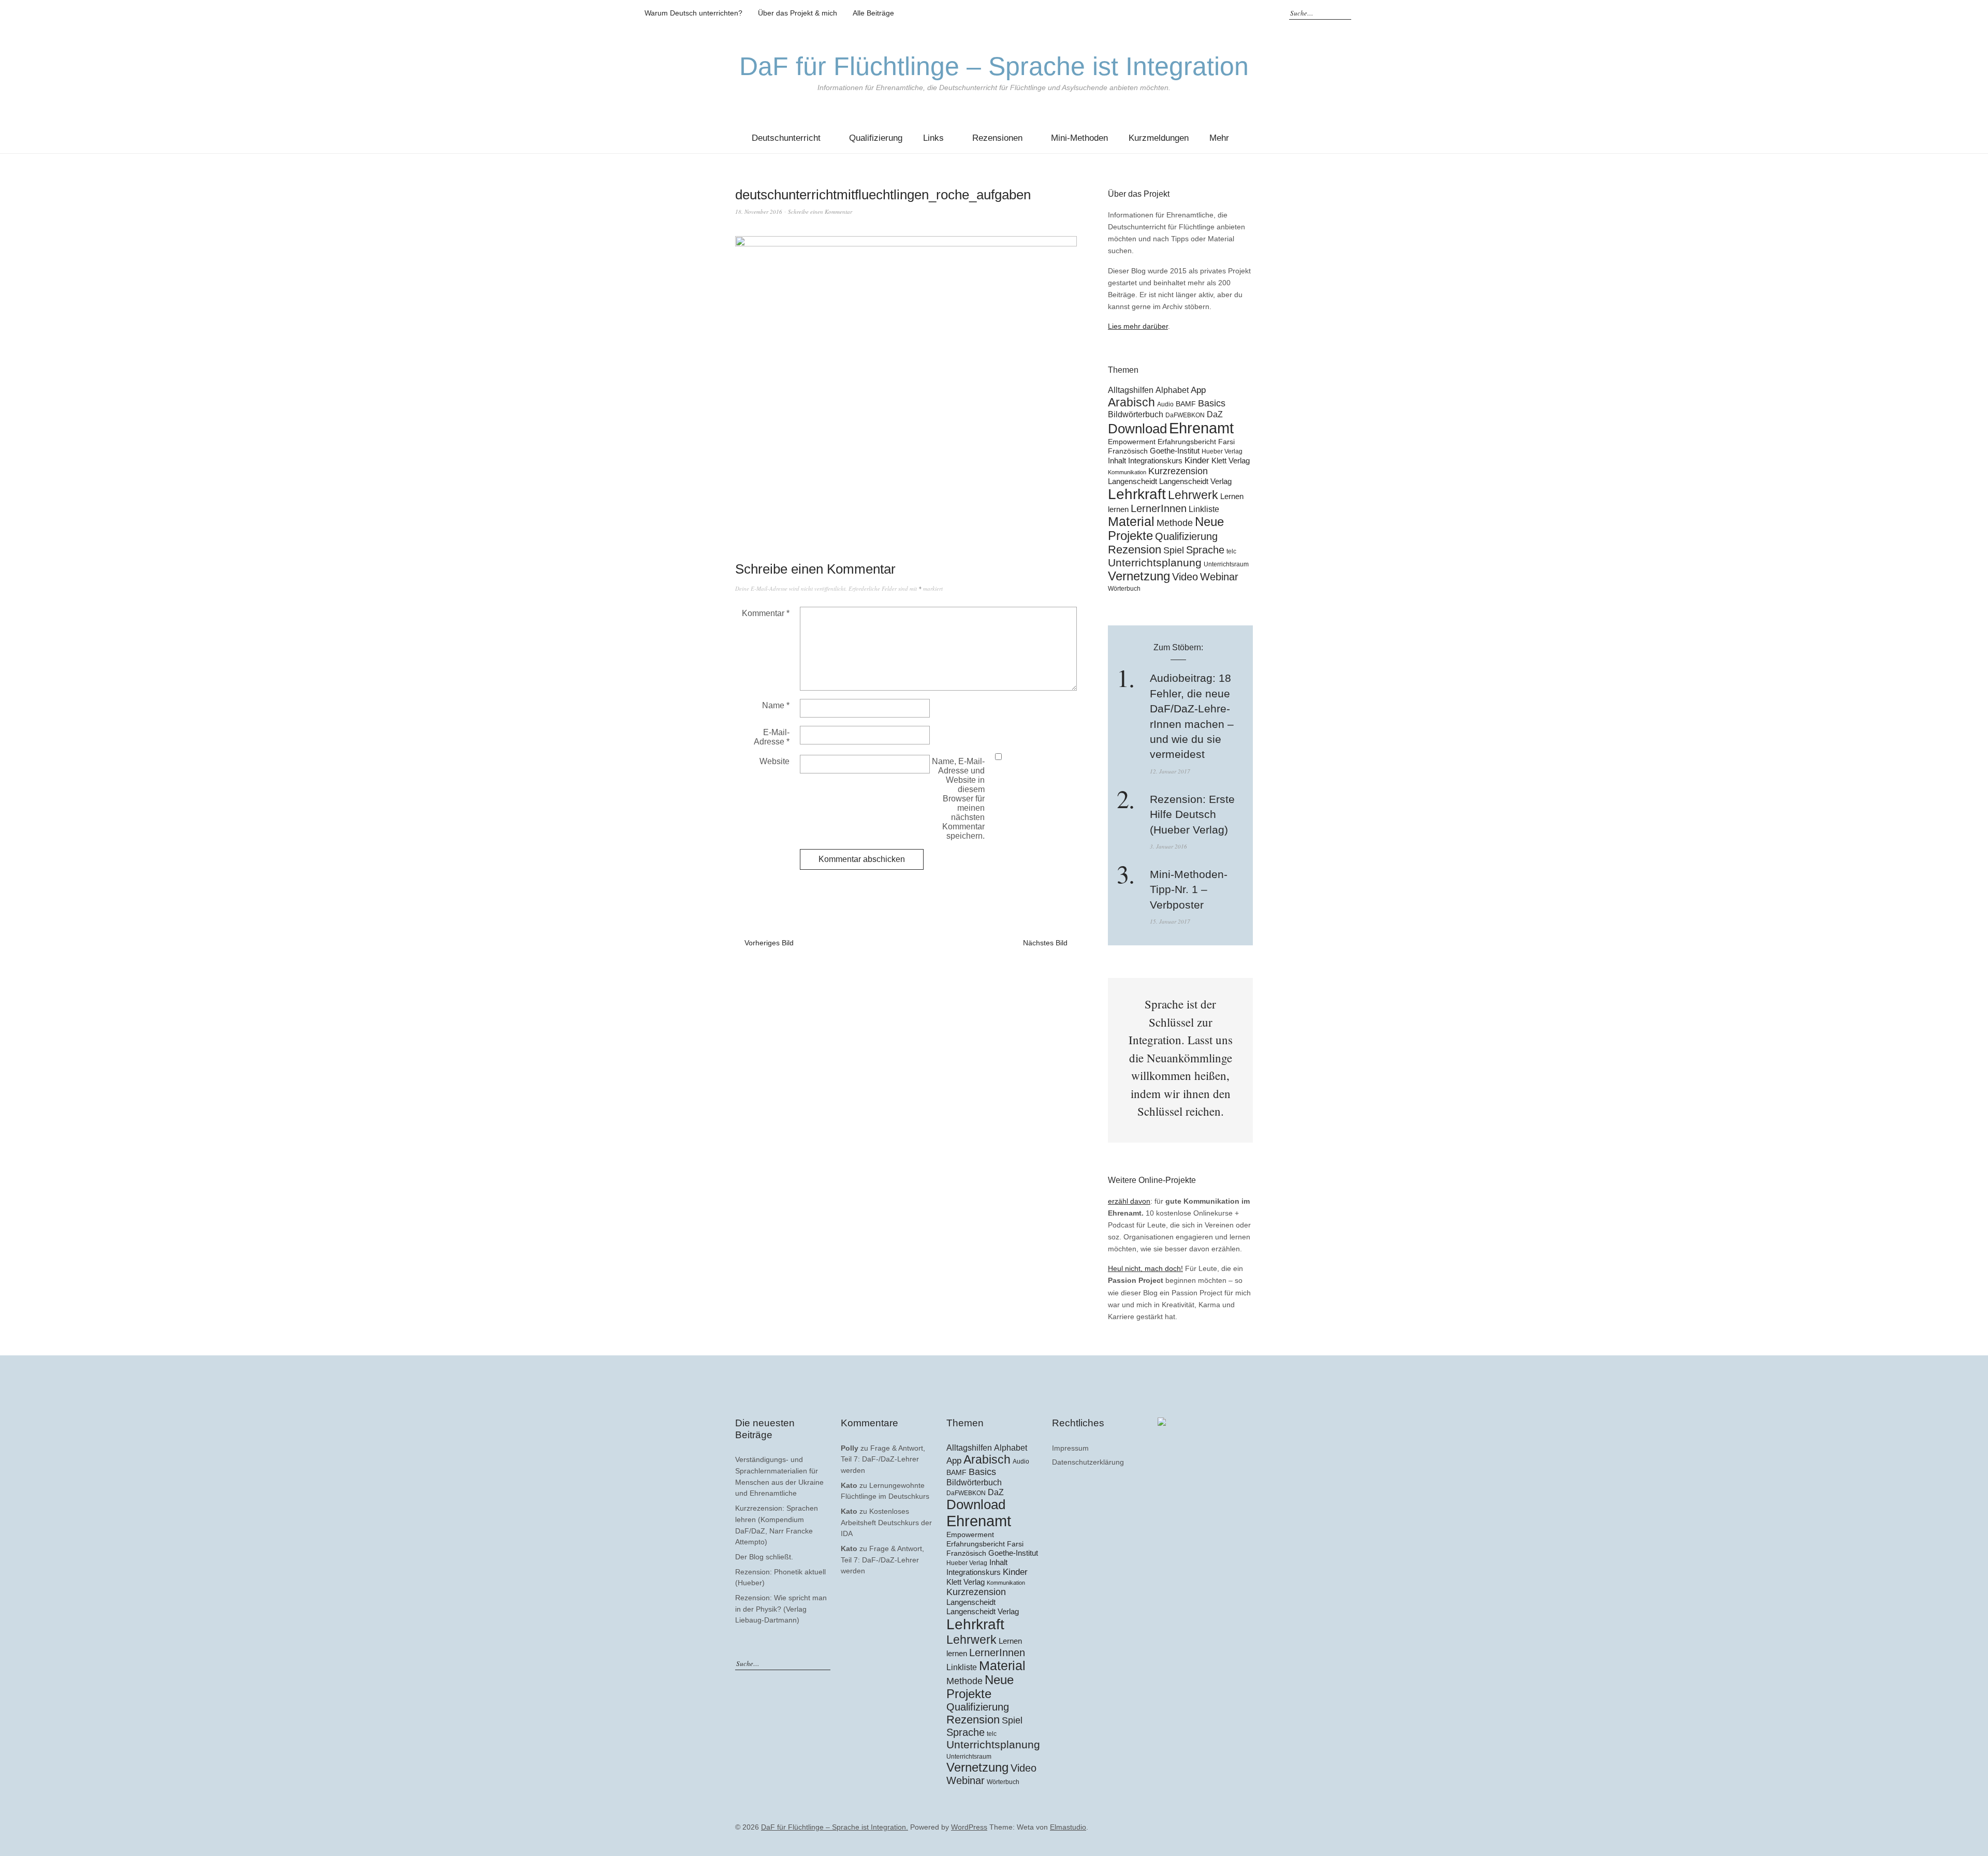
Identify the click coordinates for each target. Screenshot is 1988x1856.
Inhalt (1117, 461)
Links (933, 138)
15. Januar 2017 (1170, 921)
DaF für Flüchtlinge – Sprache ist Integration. (835, 1827)
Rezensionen (997, 138)
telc (1231, 551)
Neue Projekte (980, 1687)
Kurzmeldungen (1159, 138)
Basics (1212, 403)
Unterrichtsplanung (1155, 563)
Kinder (1197, 461)
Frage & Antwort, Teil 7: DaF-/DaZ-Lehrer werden (883, 1459)
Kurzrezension (1178, 471)
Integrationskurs (1155, 461)
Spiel (1174, 550)
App (1198, 390)
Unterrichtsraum (1226, 564)
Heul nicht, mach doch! (1145, 1268)
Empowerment (1132, 442)
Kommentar (766, 613)
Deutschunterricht (786, 138)
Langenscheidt (1132, 481)
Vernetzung (1139, 576)
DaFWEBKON (1185, 415)
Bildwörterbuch (1136, 414)
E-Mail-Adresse (772, 737)
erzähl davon (1129, 1201)
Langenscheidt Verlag (1195, 481)
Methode (1175, 523)
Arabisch (1131, 402)
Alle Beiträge (873, 13)
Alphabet (1172, 390)
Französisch (1128, 451)
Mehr (1219, 138)
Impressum (1070, 1448)
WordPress (969, 1827)
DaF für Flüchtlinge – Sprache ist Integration (994, 66)
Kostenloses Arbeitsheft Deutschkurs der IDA (886, 1522)
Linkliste (1204, 509)
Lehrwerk (1193, 495)
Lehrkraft (1137, 494)
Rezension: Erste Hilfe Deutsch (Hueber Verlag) (1192, 814)
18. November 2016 (759, 211)
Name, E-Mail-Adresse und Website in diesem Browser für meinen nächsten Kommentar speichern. (958, 799)
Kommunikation (1127, 472)
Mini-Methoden (1079, 138)
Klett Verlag (1231, 461)
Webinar (1219, 577)
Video (1185, 577)
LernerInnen (1159, 508)
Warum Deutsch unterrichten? (693, 13)
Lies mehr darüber (1138, 326)
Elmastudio (1068, 1827)
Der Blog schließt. (764, 1557)
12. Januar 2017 (1170, 771)
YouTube (1247, 13)
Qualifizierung (876, 138)
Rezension (1135, 550)
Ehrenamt (1201, 428)
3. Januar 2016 (1168, 846)
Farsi (1226, 442)
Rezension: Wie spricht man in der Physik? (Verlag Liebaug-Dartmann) (781, 1609)
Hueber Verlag (1222, 451)
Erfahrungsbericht (1187, 442)
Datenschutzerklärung (1088, 1462)
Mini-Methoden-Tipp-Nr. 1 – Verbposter (1189, 889)
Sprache (1205, 550)
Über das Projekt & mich (798, 13)
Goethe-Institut (1175, 451)
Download (1137, 429)
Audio (1165, 404)
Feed (1263, 13)
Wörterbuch (1124, 589)
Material (1131, 522)
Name (776, 705)
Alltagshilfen (1131, 390)
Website (774, 761)
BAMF (1186, 404)
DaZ (1215, 414)
